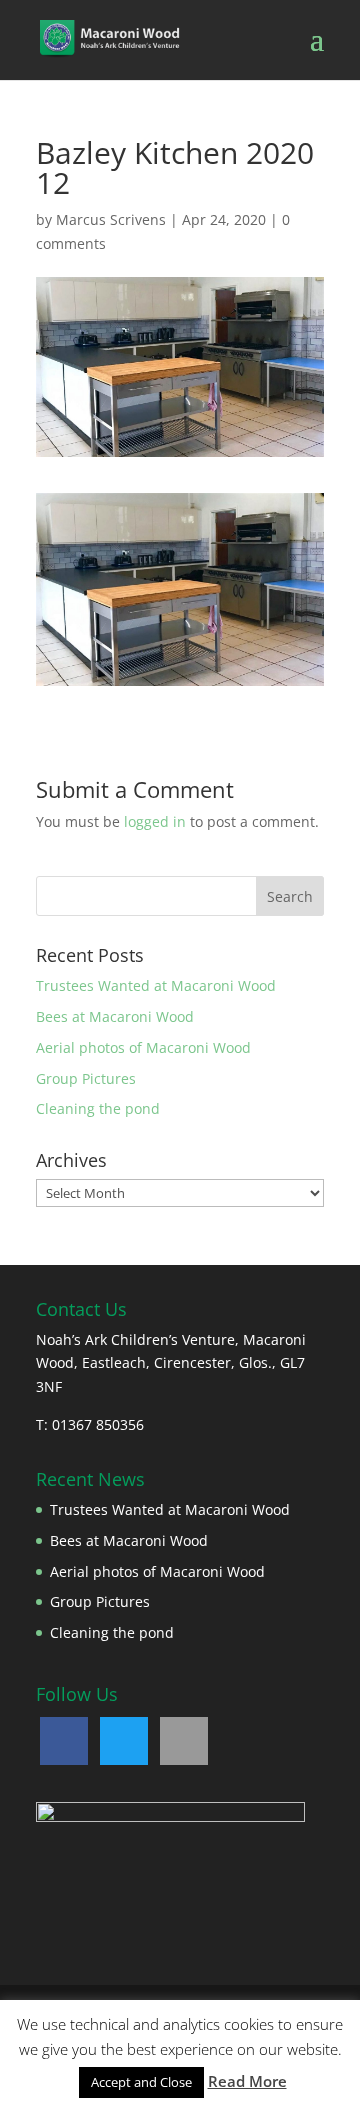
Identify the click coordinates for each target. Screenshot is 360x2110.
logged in (155, 821)
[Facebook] (64, 1741)
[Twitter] (124, 1741)
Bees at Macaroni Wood (115, 1016)
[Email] (184, 1741)
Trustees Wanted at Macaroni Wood (156, 985)
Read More (247, 2081)
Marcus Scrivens (111, 219)
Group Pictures (86, 1078)
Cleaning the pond (98, 1108)
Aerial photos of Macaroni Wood (143, 1047)
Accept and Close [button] (141, 2082)
